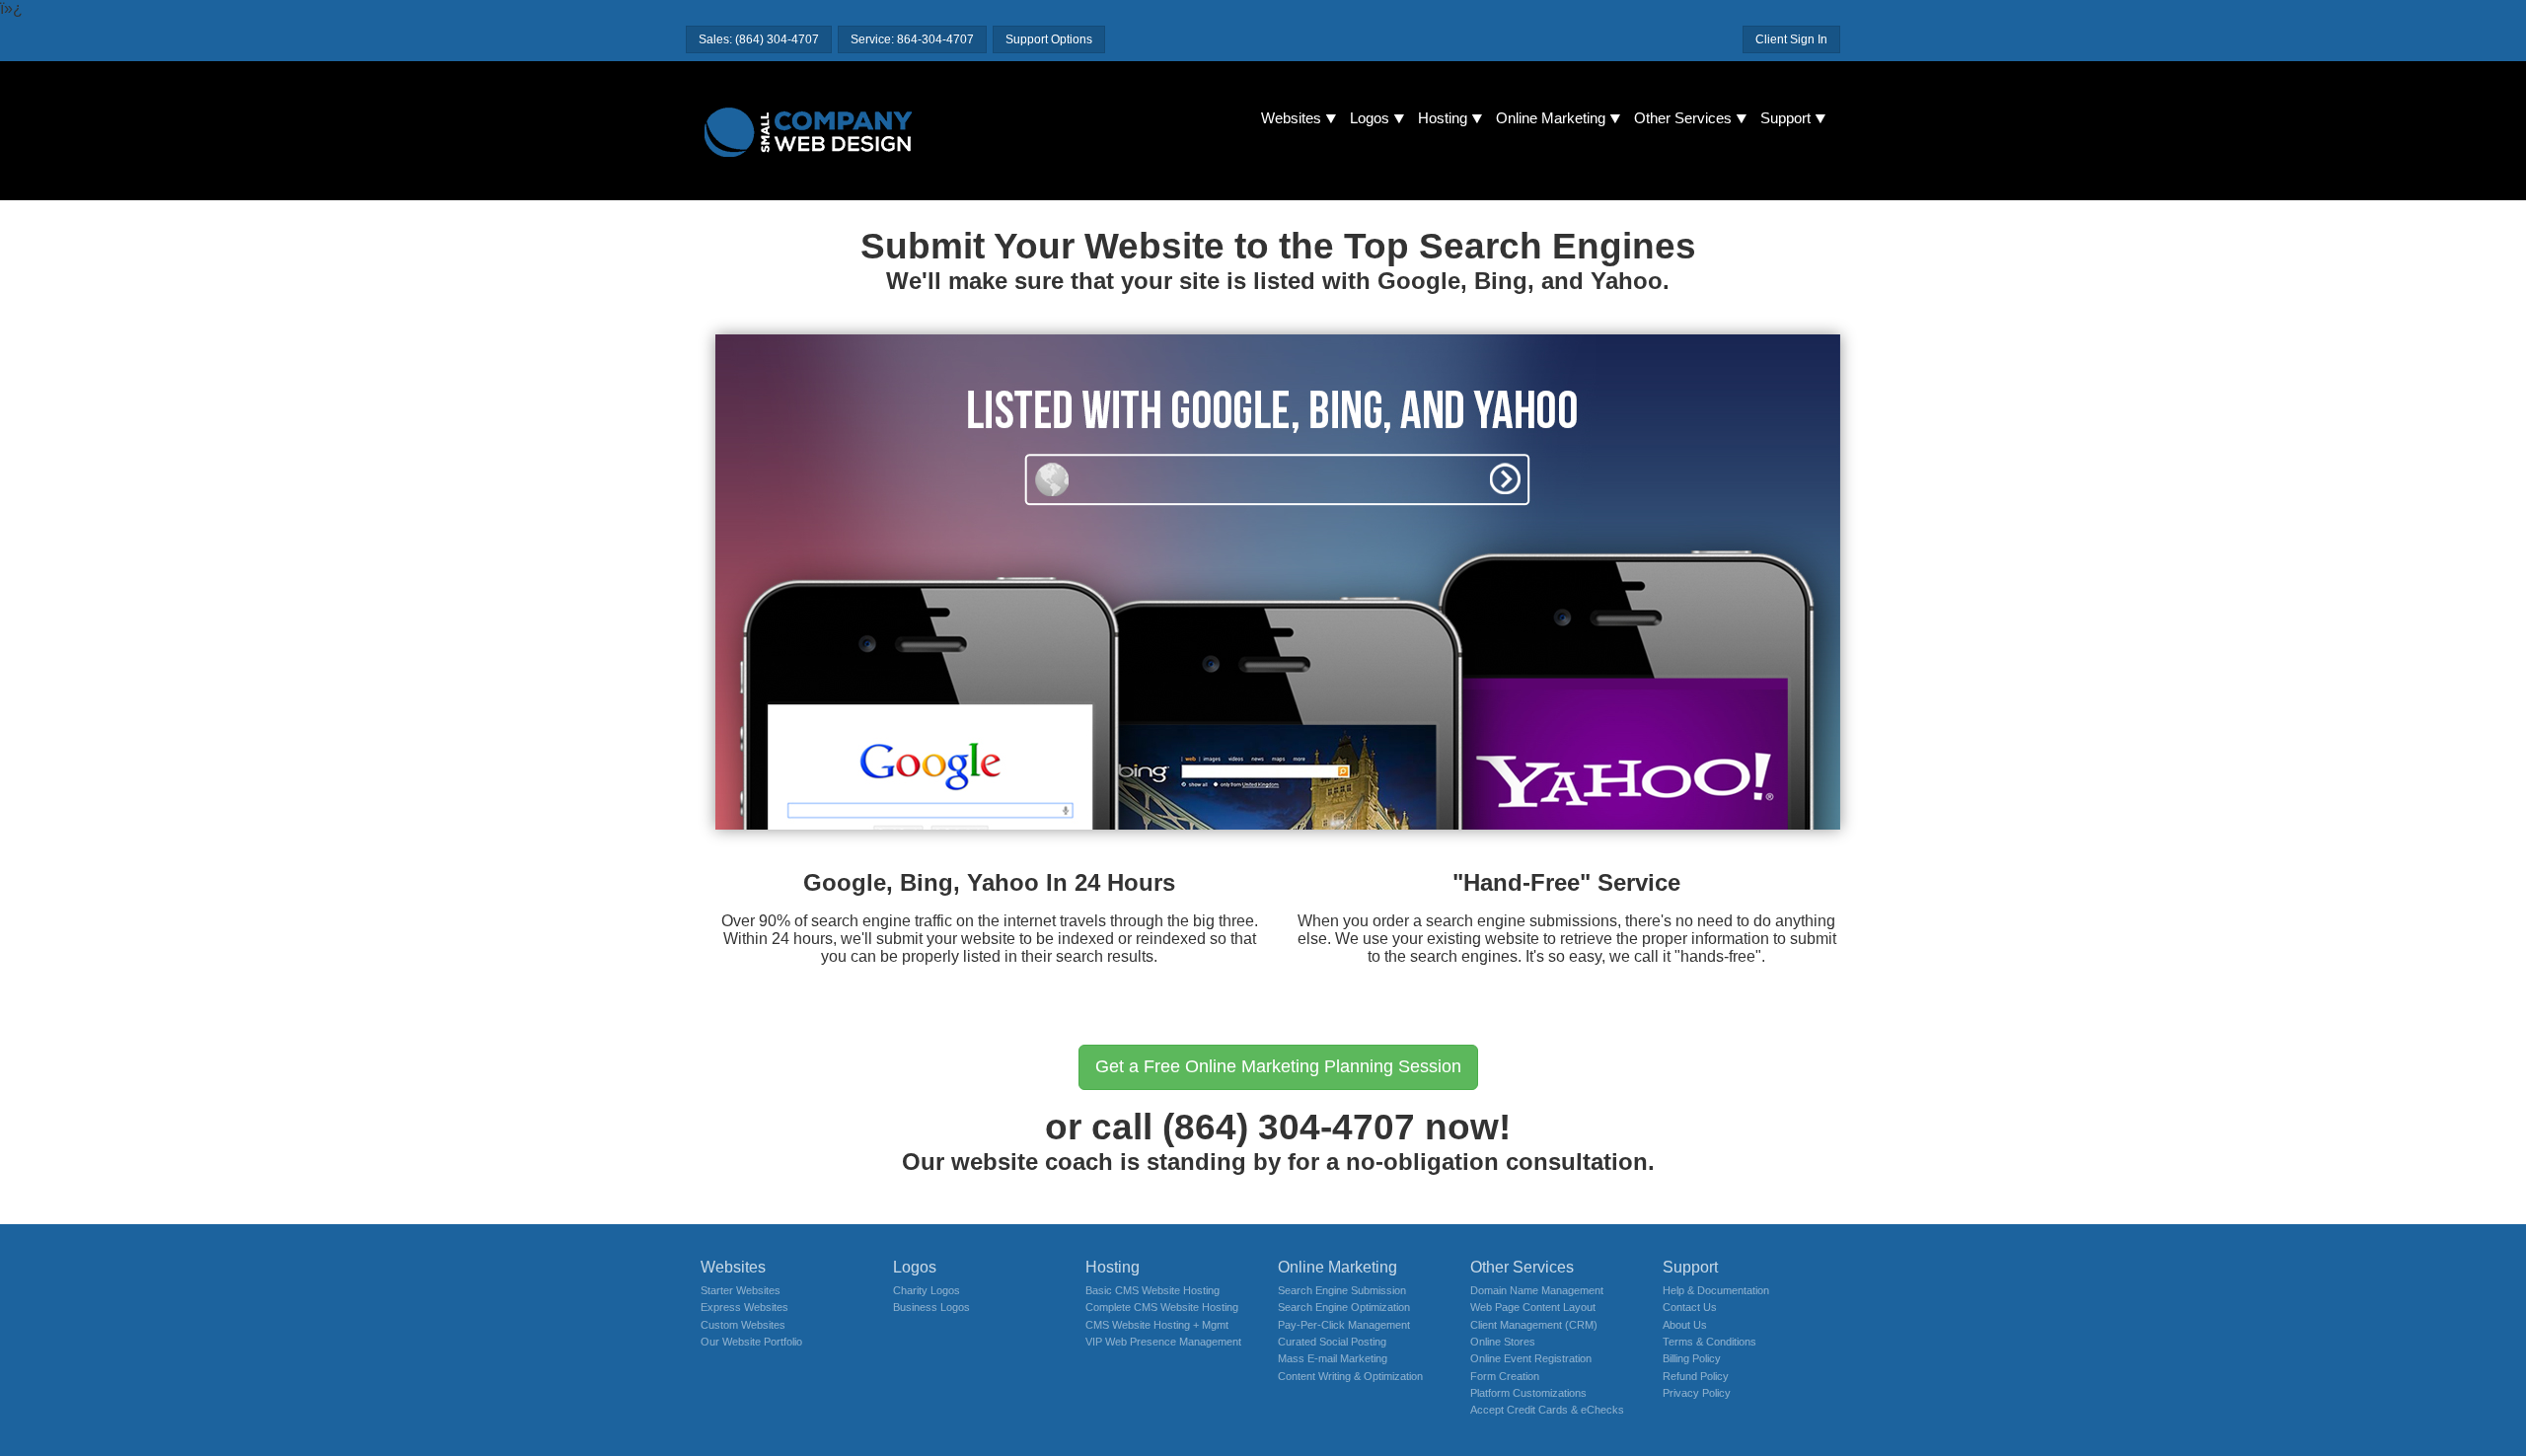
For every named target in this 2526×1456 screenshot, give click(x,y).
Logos (1370, 118)
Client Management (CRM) (1534, 1325)
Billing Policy (1692, 1358)
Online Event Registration (1531, 1358)
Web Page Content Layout (1533, 1307)
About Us (1685, 1325)
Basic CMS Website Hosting (1152, 1290)
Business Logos (931, 1307)
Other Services (1683, 118)
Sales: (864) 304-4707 (759, 39)
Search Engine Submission (1342, 1290)
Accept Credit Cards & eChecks (1547, 1410)
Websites (1291, 118)
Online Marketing (1551, 118)
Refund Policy (1696, 1376)
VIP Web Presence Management (1163, 1342)
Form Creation (1505, 1376)
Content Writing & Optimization (1350, 1376)
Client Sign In (1791, 39)
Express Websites (744, 1307)
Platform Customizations (1528, 1393)
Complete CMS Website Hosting (1162, 1307)
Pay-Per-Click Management (1344, 1325)
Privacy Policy (1697, 1393)
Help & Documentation (1716, 1290)
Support (1785, 118)
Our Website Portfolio (751, 1342)
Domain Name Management (1537, 1290)
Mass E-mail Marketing (1333, 1358)
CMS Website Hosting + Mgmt (1157, 1325)
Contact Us (1690, 1307)
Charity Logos (927, 1290)
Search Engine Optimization (1344, 1307)
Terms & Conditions (1709, 1342)
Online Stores (1503, 1342)
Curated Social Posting (1332, 1342)
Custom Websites (743, 1325)
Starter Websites (741, 1290)
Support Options (1049, 39)
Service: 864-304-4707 (912, 39)
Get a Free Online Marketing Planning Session (1278, 1066)
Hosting (1443, 118)
